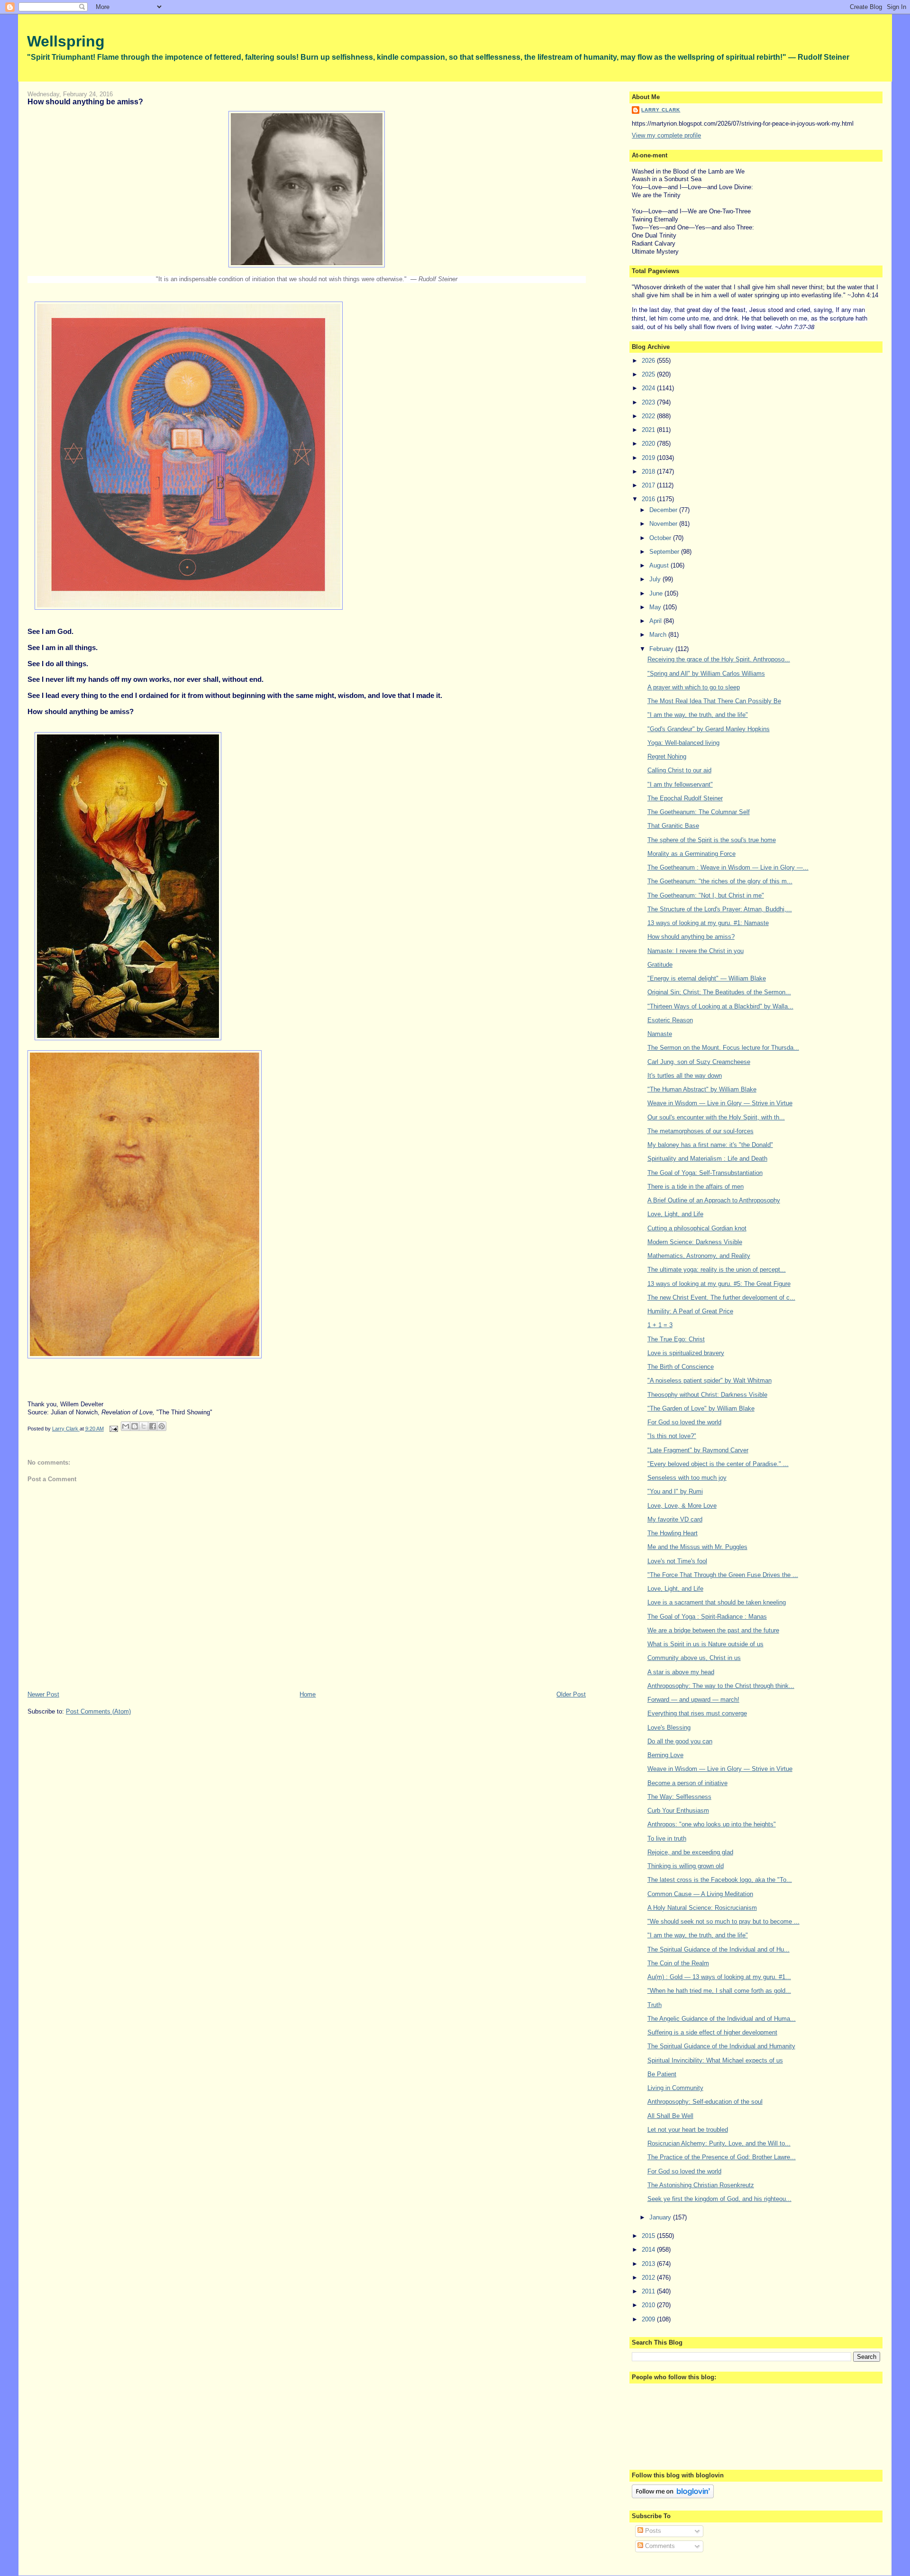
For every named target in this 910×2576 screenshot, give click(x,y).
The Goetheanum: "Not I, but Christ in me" (706, 895)
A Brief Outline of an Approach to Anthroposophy (714, 1200)
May (656, 607)
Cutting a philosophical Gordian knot (697, 1228)
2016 (649, 499)
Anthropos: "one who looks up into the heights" (712, 1824)
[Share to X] (144, 1426)
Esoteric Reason (670, 1020)
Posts (652, 2531)
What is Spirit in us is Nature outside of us (705, 1644)
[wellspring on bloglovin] (673, 2496)
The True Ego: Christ (676, 1339)
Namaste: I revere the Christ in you (696, 951)
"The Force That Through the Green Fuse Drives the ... (723, 1575)
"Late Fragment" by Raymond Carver (698, 1450)
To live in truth (667, 1838)
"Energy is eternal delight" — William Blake (707, 978)
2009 (649, 2319)
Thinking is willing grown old (686, 1866)
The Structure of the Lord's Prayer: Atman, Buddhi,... (720, 909)
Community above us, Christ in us (694, 1658)
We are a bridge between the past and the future (713, 1630)
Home (308, 1694)
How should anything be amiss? (691, 937)
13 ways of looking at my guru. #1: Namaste (708, 923)
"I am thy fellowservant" (680, 784)
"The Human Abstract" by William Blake (702, 1089)
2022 (649, 416)
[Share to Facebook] (153, 1426)
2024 (649, 388)
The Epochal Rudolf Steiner (685, 798)
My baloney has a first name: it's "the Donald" (710, 1145)
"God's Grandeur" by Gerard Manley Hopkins (709, 729)
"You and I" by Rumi (675, 1491)
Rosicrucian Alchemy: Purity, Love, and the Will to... (719, 2143)
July (656, 579)
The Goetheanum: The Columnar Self (699, 812)
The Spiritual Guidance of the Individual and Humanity (721, 2046)
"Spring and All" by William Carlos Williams (706, 674)
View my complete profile (666, 135)
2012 (649, 2278)
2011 (649, 2291)
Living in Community (675, 2088)
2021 (649, 430)
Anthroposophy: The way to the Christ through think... (721, 1686)
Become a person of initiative (687, 1783)
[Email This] (126, 1426)
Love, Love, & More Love (682, 1506)
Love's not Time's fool (677, 1561)
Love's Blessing (669, 1728)
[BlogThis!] (135, 1426)
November (664, 524)
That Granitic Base (673, 826)
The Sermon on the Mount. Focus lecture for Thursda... (723, 1048)
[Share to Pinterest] (162, 1426)
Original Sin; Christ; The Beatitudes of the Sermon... (719, 992)
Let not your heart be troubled (688, 2130)
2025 (649, 374)
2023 (649, 402)
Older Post (571, 1694)
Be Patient (662, 2074)
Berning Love (665, 1755)
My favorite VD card (675, 1519)
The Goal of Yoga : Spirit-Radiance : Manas (707, 1617)
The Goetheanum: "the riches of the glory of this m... (720, 881)
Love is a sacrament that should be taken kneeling (717, 1602)
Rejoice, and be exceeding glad (690, 1852)
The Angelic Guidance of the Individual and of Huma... (722, 2019)
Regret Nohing (667, 756)
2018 (649, 472)
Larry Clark (661, 110)
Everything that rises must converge (697, 1713)
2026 (649, 361)
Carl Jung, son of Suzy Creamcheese (699, 1062)
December (664, 510)
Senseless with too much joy (687, 1478)
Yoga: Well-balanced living (683, 743)
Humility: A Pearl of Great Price (690, 1311)
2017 (649, 485)
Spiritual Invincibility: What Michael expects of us (715, 2060)
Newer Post (43, 1694)
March (659, 635)
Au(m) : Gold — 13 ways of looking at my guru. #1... (719, 1977)
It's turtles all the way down (685, 1076)
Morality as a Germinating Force (692, 854)
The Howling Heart (673, 1533)
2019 (649, 458)
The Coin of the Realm (678, 1963)
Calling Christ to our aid (679, 770)
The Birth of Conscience (681, 1367)
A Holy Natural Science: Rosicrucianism (702, 1908)
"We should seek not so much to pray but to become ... (723, 1921)
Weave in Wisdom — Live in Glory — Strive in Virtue (720, 1103)
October (661, 538)
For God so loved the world (684, 1422)
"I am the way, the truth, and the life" (698, 715)
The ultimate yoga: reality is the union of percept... (717, 1270)
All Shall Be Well (670, 2116)
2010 (649, 2305)
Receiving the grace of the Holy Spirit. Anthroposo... (719, 659)
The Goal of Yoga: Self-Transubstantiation (705, 1173)
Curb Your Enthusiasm (678, 1811)
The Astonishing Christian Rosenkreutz (701, 2185)
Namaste (660, 1034)
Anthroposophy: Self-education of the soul (705, 2102)
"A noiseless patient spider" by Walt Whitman (710, 1380)
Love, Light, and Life (675, 1214)
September (665, 552)
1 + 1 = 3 (660, 1325)
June (657, 593)
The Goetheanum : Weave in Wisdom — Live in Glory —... (728, 867)
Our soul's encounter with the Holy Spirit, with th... (716, 1117)
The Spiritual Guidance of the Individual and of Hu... (719, 1949)
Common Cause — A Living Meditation (700, 1894)
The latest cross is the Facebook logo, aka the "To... (720, 1880)
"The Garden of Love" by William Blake (701, 1408)
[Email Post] (114, 1429)
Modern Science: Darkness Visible (695, 1242)
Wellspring (66, 41)
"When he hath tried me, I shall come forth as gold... (719, 1991)
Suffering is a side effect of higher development (712, 2032)
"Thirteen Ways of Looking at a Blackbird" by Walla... (720, 1006)
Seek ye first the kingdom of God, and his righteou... (719, 2199)
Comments (659, 2546)
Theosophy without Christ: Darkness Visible (707, 1395)
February (662, 649)
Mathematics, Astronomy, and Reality (699, 1256)
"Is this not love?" (672, 1436)
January (661, 2217)
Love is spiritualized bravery (686, 1353)
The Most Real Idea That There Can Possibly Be (714, 701)
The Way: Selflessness (679, 1797)
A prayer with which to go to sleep (694, 687)
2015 (649, 2236)
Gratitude (660, 965)
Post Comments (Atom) (98, 1711)
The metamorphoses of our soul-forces (701, 1131)
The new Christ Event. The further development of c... (721, 1297)
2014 (649, 2250)
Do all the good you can (680, 1741)
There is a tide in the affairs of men (696, 1187)
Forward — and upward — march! (693, 1700)
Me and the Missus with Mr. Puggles (697, 1547)
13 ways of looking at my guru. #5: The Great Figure (719, 1284)
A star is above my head (681, 1672)
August (660, 565)
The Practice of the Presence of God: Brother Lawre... (722, 2157)
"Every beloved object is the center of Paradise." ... (718, 1464)
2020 (649, 444)
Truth (655, 2005)
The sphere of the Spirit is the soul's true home (712, 840)
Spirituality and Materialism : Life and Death (707, 1159)
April (656, 621)
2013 (649, 2264)
